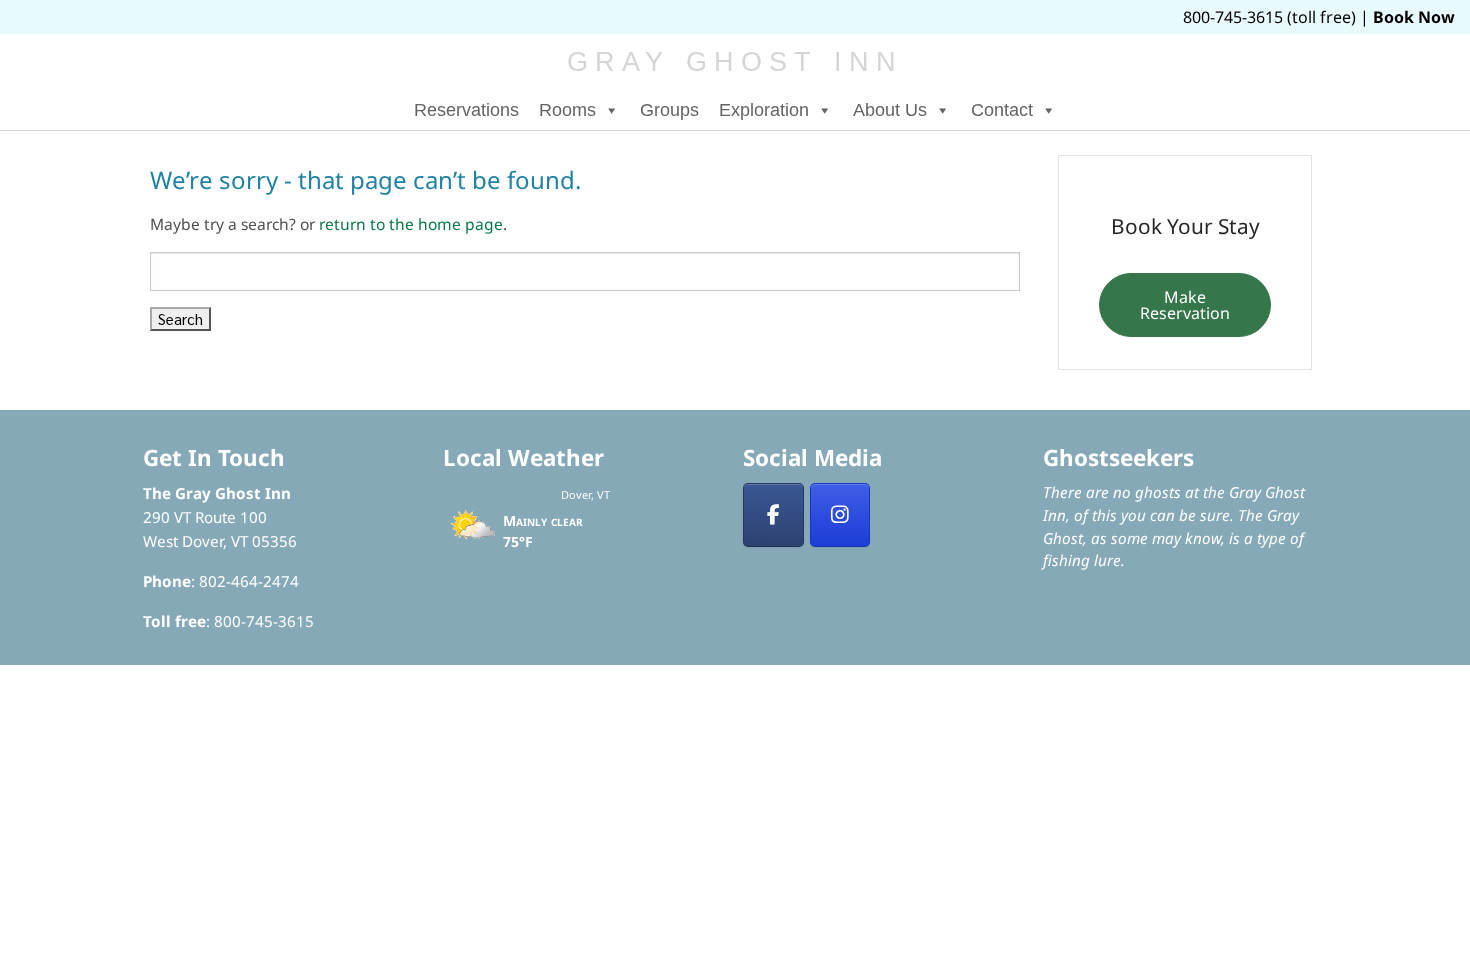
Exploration (764, 110)
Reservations (466, 110)
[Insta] (840, 515)
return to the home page (411, 224)
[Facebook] (773, 515)
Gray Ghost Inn (735, 62)
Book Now (1414, 17)
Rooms (567, 110)
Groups (669, 110)
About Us (890, 110)
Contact (1002, 110)
